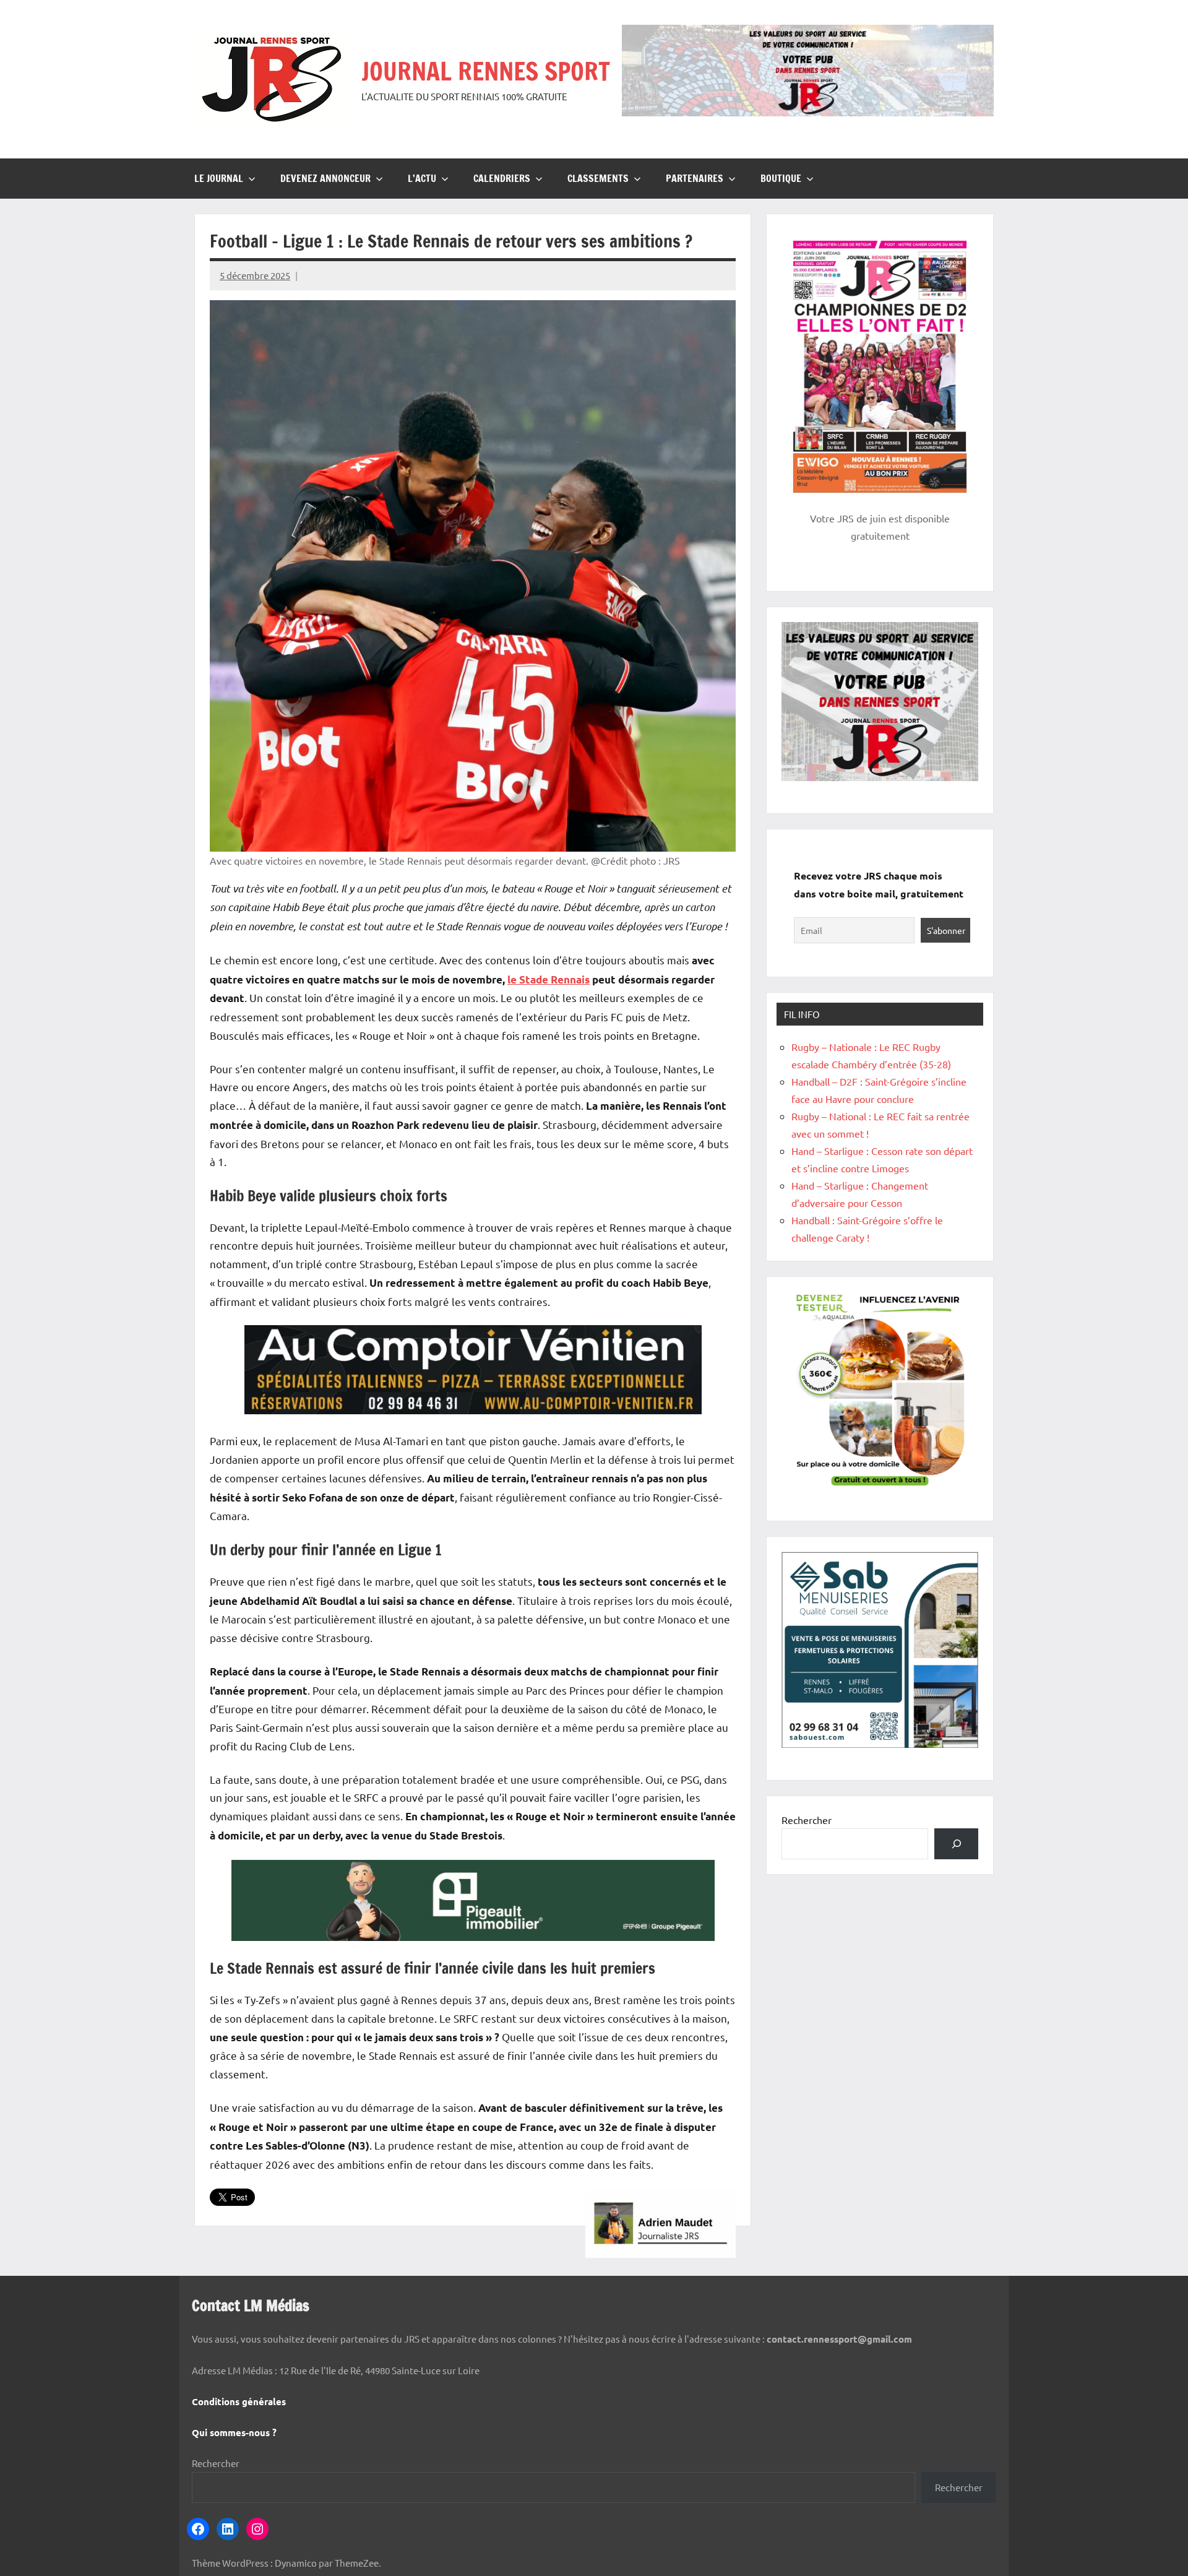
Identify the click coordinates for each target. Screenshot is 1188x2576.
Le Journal (219, 178)
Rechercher (807, 1820)
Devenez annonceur (325, 178)
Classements (598, 178)
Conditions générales (239, 2401)
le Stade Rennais (549, 979)
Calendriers (502, 178)
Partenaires (695, 178)
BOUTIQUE (781, 178)
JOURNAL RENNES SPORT (486, 71)
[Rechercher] (956, 1843)
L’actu (422, 178)
